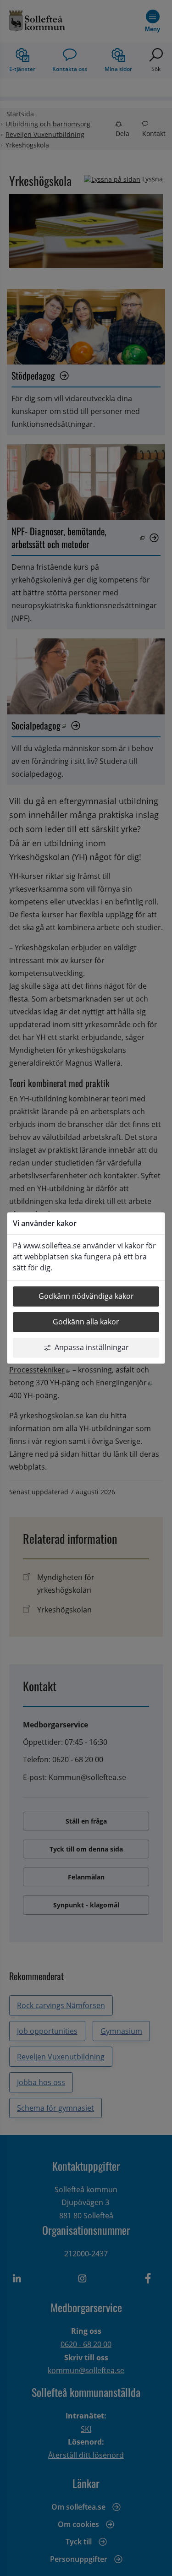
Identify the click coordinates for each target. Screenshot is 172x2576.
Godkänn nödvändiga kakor (86, 1296)
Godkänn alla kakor (86, 1322)
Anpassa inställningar (92, 1347)
